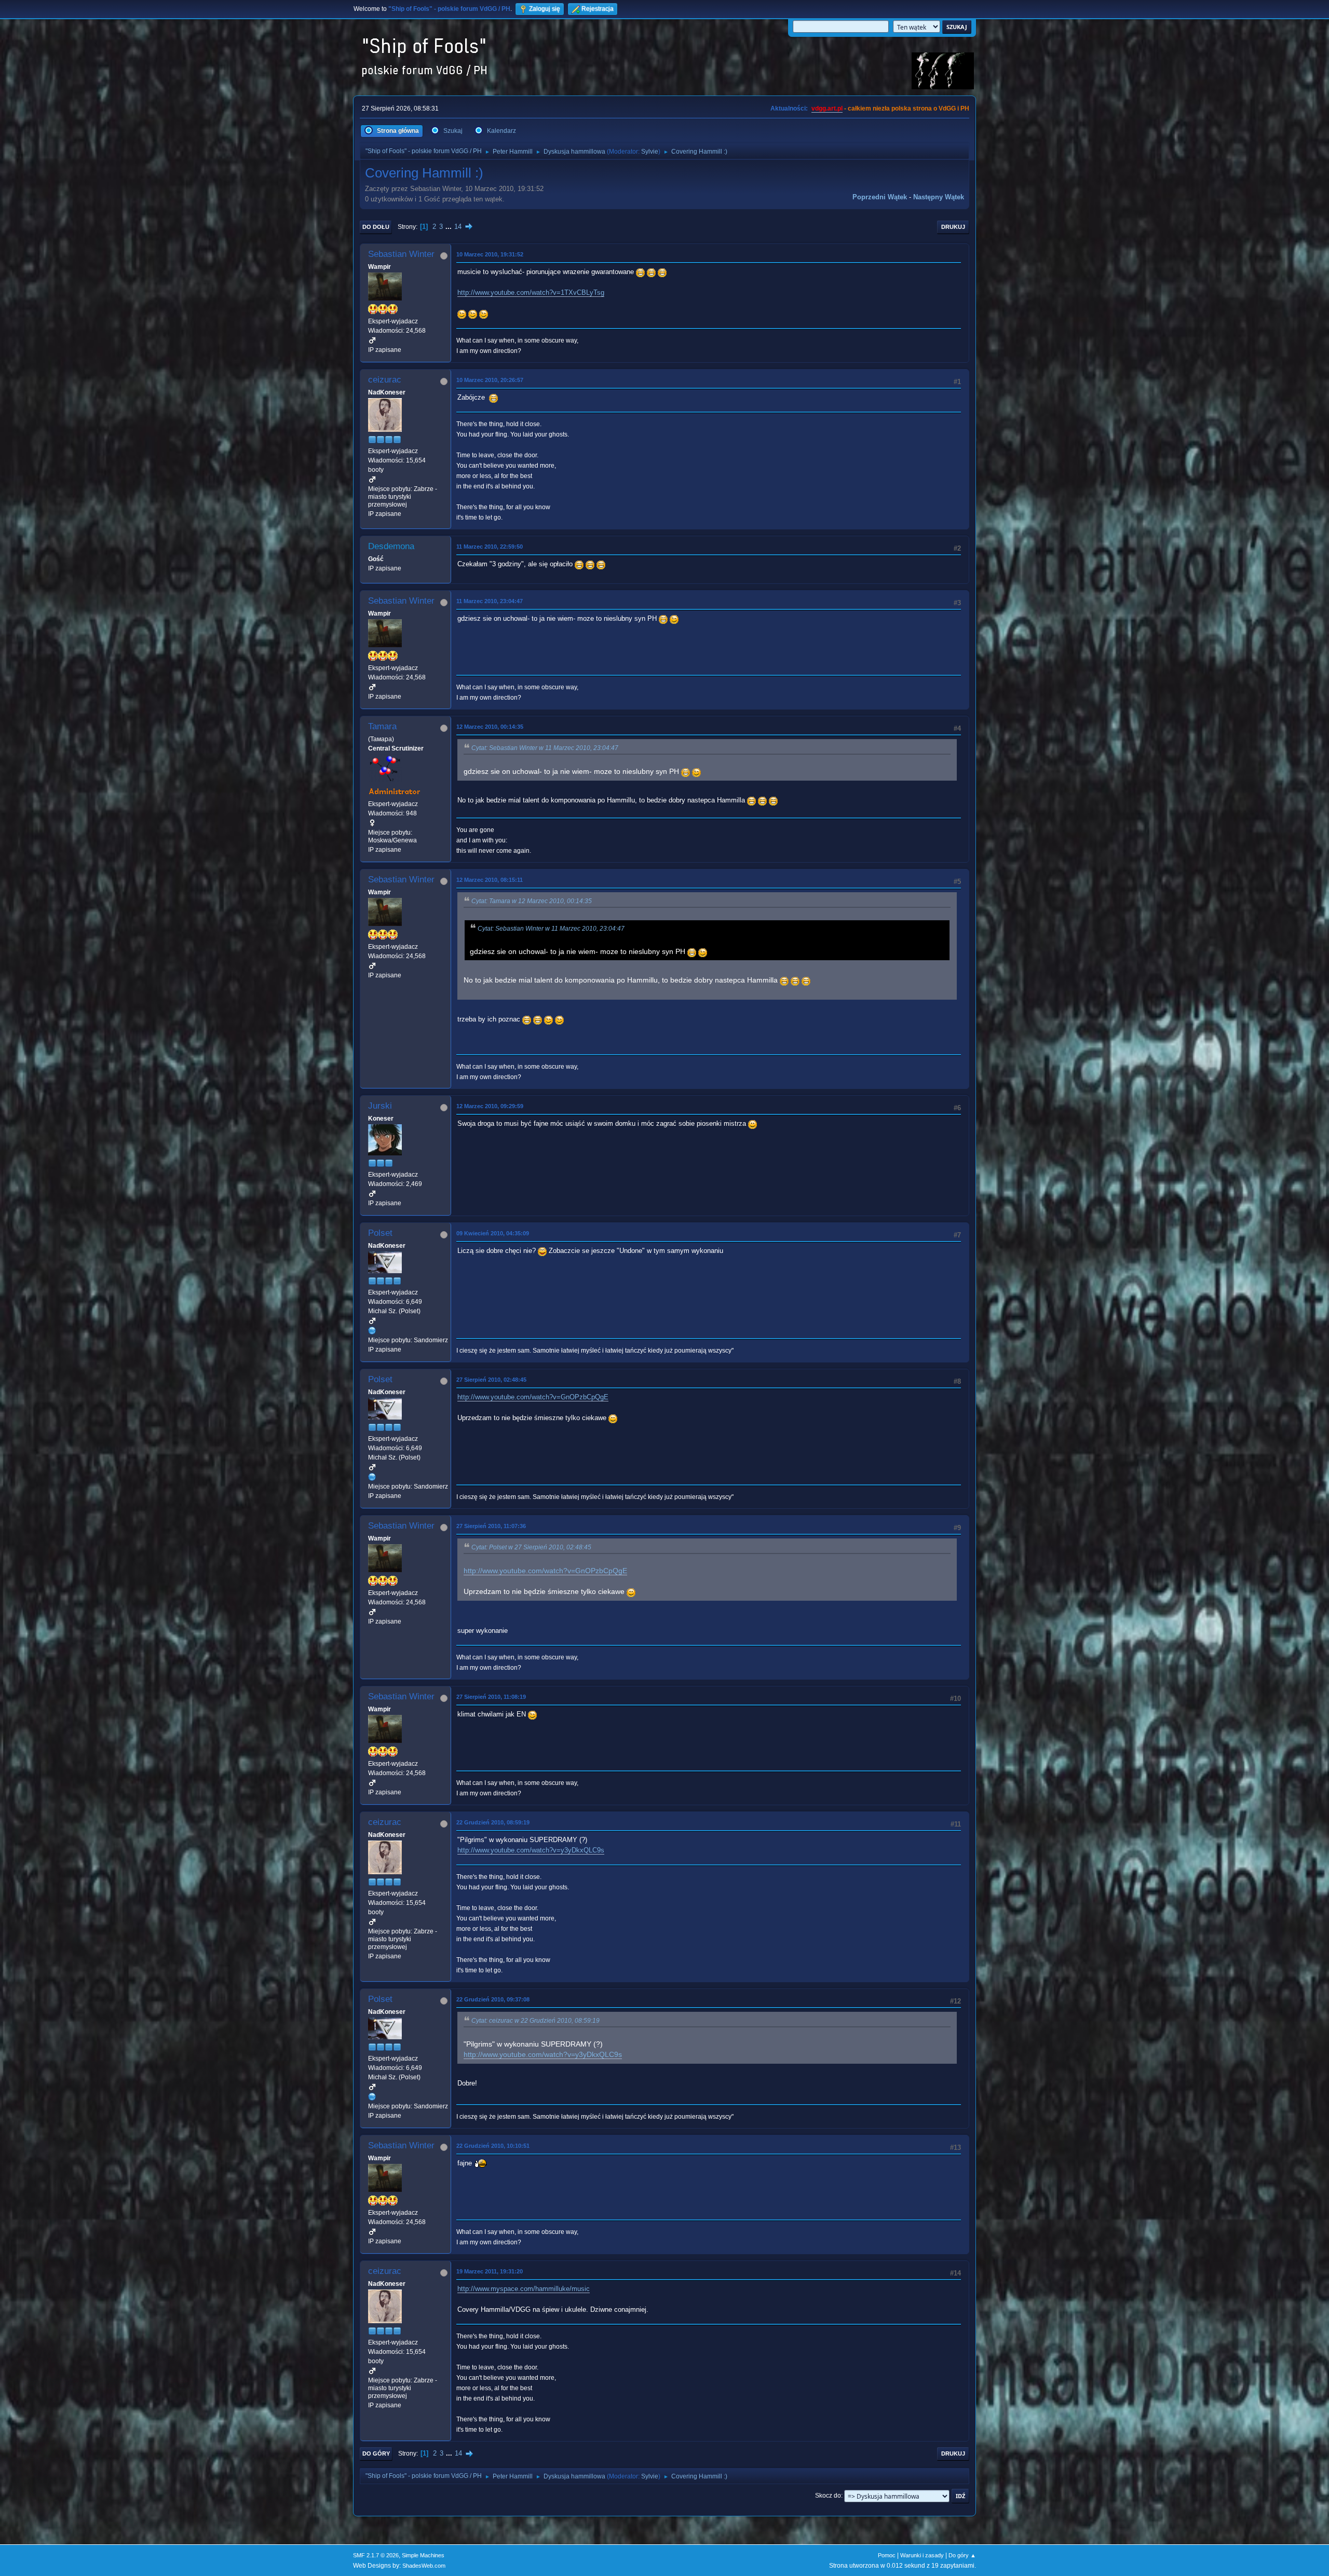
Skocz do (828, 2496)
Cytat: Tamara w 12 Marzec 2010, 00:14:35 (532, 901)
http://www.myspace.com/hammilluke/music (524, 2289)
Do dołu (376, 227)
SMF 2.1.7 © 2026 (376, 2555)
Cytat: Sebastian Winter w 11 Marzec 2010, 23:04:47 (545, 748)
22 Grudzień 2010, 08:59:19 (493, 1822)
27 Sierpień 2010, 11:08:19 (491, 1697)
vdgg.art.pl (827, 108)
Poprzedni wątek (880, 197)
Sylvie (650, 152)
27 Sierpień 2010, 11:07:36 (491, 1526)
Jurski (380, 1106)
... (450, 227)
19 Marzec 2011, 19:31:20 (490, 2271)
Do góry (376, 2454)
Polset (380, 1233)
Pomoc (887, 2555)
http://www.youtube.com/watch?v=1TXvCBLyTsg (531, 292)
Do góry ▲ (962, 2555)
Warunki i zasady (922, 2555)
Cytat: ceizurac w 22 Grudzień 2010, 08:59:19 (535, 2021)
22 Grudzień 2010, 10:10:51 (493, 2146)
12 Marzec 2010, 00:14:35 (490, 727)
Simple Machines (423, 2555)
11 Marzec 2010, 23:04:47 (490, 601)
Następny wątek (939, 197)
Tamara (382, 726)
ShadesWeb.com (424, 2566)
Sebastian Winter (401, 254)
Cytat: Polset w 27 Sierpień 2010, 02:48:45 (531, 1547)
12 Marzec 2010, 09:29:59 (490, 1106)
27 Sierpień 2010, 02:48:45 (491, 1380)
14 (458, 227)
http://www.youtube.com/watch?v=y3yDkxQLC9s (531, 1850)
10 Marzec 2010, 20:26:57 (490, 380)
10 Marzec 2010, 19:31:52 (490, 254)
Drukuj (953, 227)
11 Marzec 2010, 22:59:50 (490, 547)
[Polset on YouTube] (372, 1331)
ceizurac (385, 380)
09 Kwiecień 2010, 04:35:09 (493, 1233)
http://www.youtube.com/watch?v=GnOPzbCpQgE (533, 1397)
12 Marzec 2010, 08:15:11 (490, 880)
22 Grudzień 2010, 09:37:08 (493, 1999)
